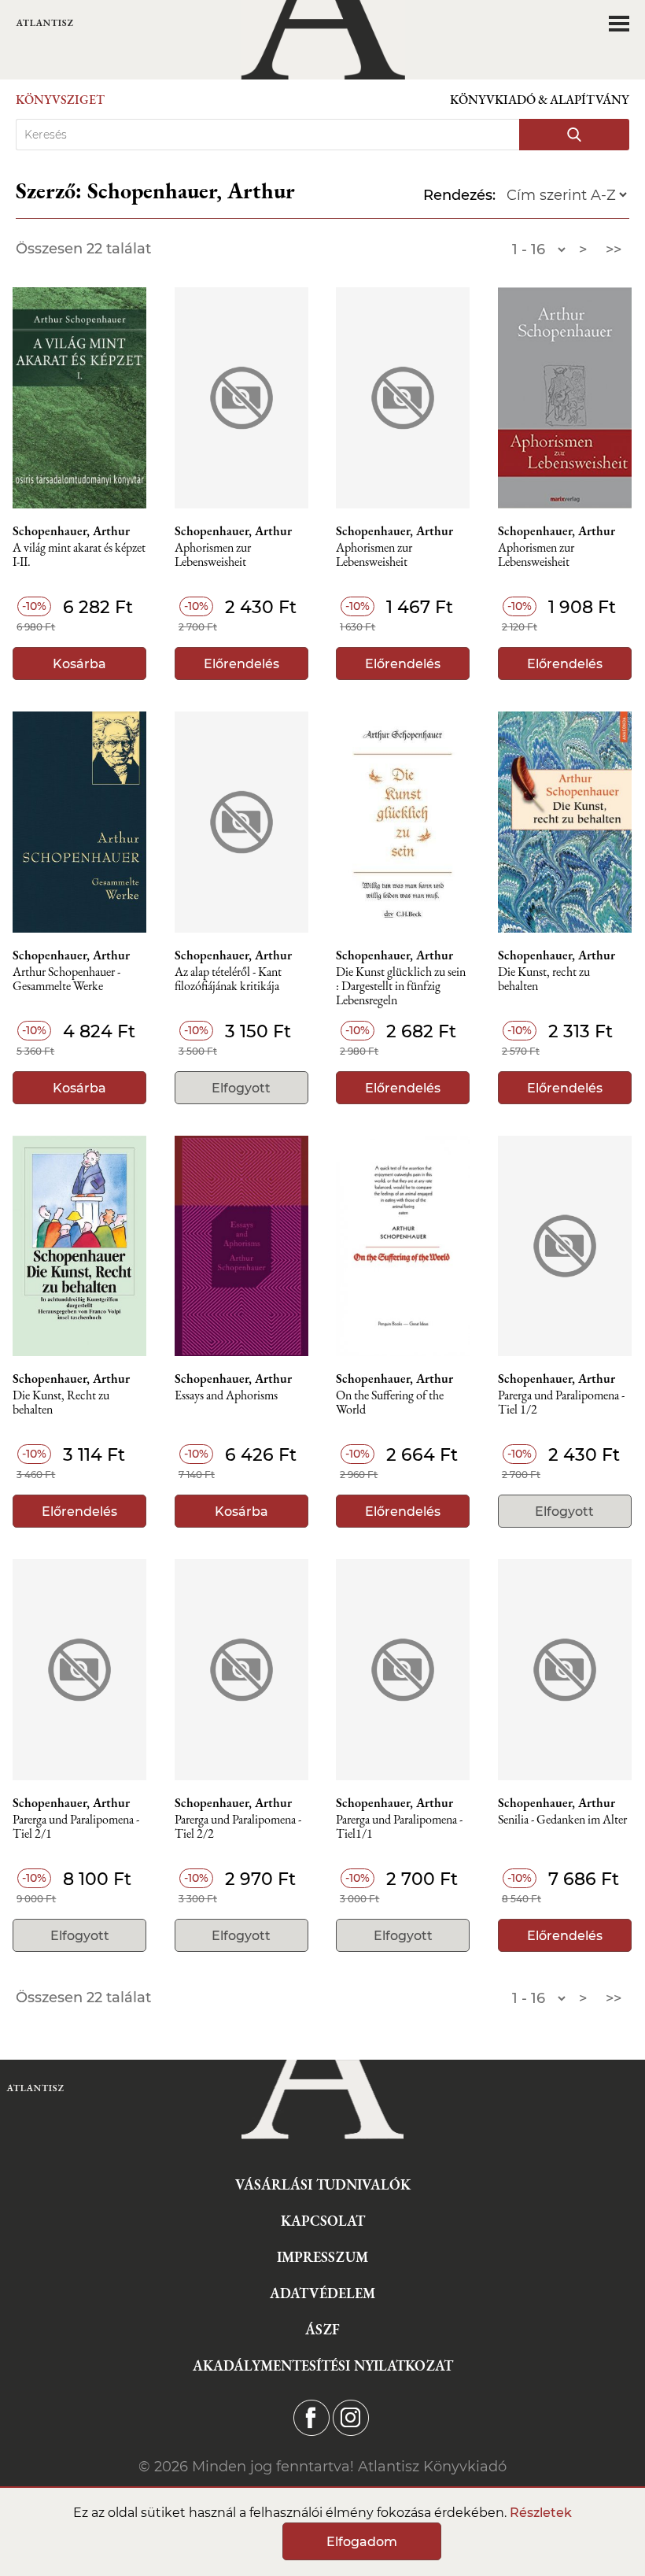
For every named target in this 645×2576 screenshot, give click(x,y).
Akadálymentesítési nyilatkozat (323, 2365)
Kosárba (79, 664)
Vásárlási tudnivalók (323, 2184)
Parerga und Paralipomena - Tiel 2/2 (238, 1827)
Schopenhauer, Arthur (71, 531)
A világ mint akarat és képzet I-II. (79, 555)
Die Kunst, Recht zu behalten (61, 1403)
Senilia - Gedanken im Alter (562, 1820)
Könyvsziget (60, 100)
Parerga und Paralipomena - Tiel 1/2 (561, 1403)
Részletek (541, 2513)
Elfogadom (362, 2542)
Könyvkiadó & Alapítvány (540, 100)
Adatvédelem (322, 2293)
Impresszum (322, 2257)
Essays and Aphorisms (226, 1396)
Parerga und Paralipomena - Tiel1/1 (399, 1827)
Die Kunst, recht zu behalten (544, 979)
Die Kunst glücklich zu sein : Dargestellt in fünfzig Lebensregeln (401, 987)
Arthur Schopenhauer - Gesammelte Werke (66, 979)
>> (614, 249)
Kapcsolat (323, 2221)
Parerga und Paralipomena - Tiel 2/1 (76, 1827)
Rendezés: (459, 195)
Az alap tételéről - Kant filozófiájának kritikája (228, 979)
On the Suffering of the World (390, 1403)
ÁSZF (322, 2329)
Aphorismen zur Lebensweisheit (213, 555)
